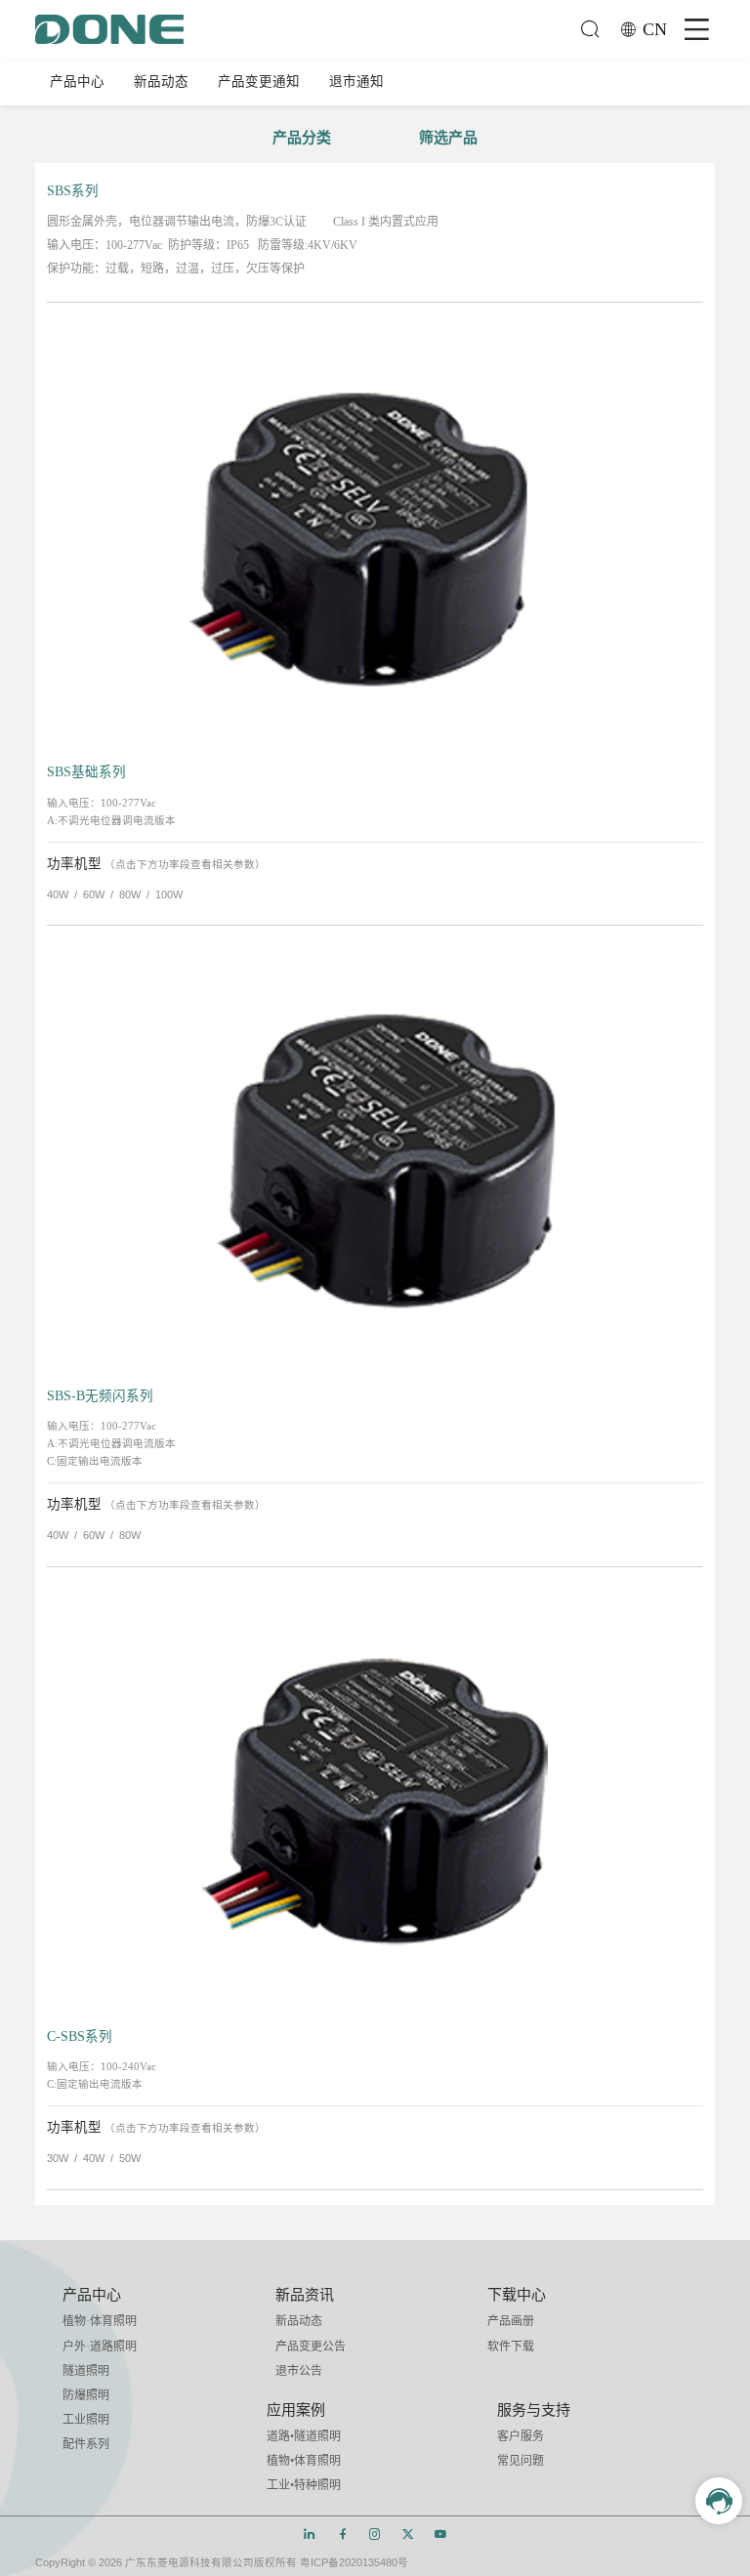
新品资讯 (305, 2295)
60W (94, 894)
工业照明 (86, 2420)
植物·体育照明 (100, 2321)
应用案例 (296, 2410)
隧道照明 (86, 2371)
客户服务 (521, 2436)
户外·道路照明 (100, 2347)
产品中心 (77, 82)
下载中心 (517, 2295)
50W (130, 2158)
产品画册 (511, 2321)
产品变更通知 (259, 82)
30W (58, 2158)
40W (58, 894)
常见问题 (521, 2461)
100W (169, 894)
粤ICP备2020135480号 (354, 2562)
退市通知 (356, 82)
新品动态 (161, 82)
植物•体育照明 (304, 2461)
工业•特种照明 (304, 2485)
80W (130, 894)
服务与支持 (534, 2410)
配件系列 (86, 2444)
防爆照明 (86, 2395)
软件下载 (511, 2347)
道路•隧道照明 (304, 2436)
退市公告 (299, 2371)
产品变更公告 (311, 2347)
